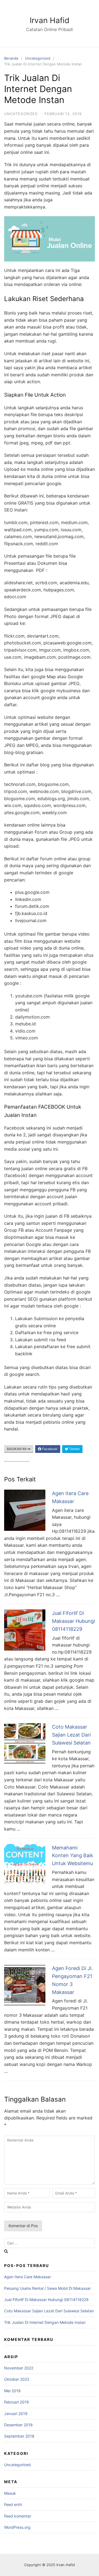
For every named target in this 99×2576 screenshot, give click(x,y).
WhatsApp (18, 1458)
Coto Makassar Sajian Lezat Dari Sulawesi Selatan (71, 1735)
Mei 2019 (12, 2391)
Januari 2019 (16, 2414)
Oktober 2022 (17, 2379)
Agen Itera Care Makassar (28, 2277)
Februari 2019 (16, 2402)
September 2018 (19, 2436)
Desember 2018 (18, 2425)
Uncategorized (38, 58)
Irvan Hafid (50, 20)
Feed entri (13, 2504)
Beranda (11, 58)
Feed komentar (18, 2516)
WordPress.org (17, 2527)
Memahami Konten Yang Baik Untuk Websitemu (73, 1856)
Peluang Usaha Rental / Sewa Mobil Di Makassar (47, 2288)
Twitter (74, 1449)
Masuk (10, 2493)
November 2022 (19, 2368)
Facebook (49, 1449)
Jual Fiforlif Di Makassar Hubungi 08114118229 (73, 1621)
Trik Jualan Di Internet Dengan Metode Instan (45, 2322)
